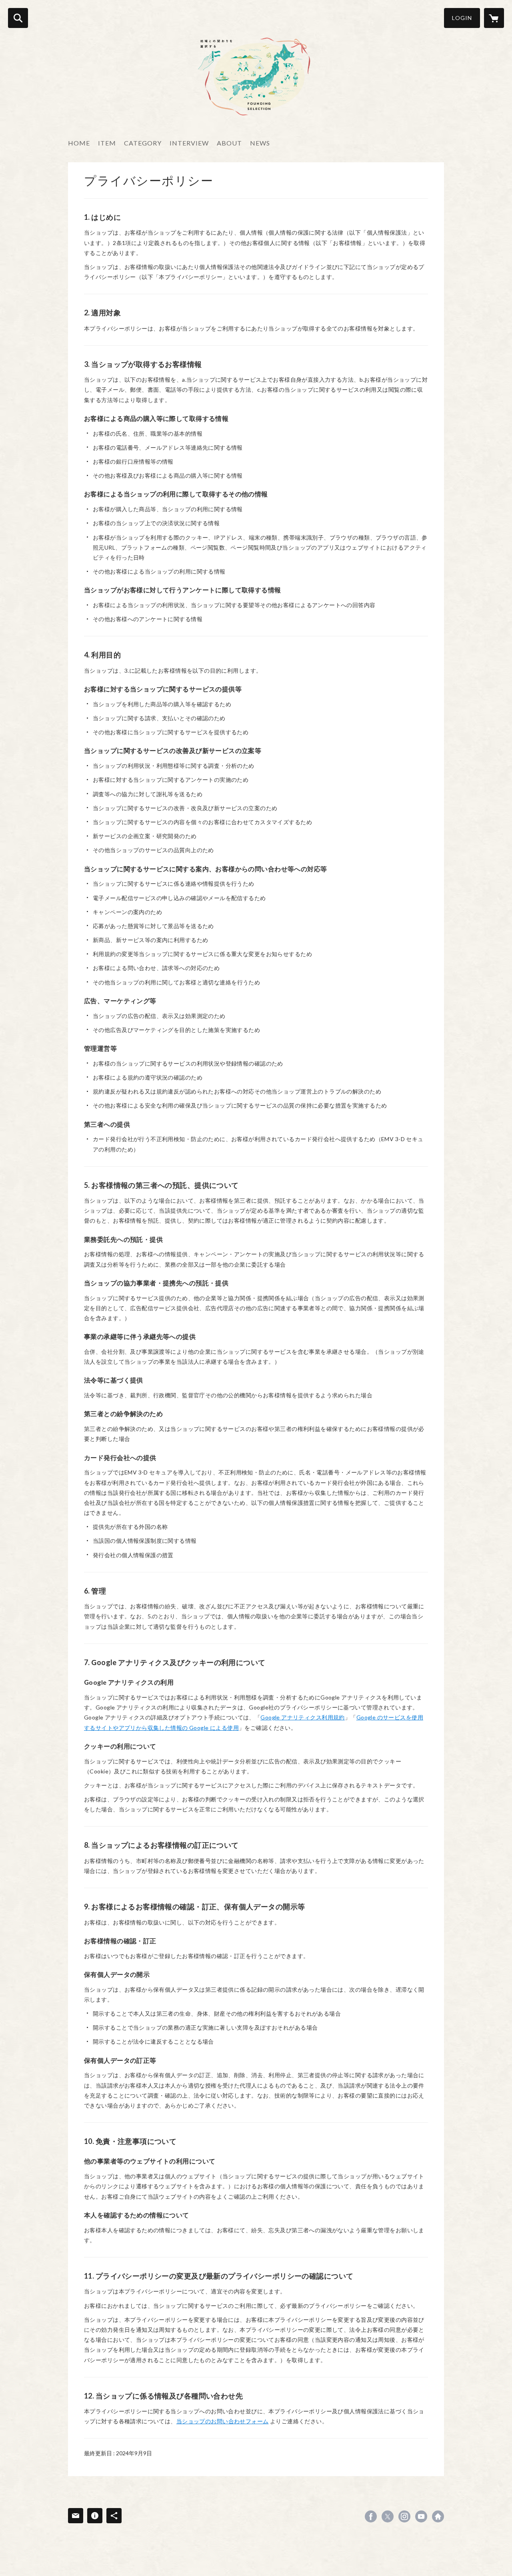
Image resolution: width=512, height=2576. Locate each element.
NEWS (260, 143)
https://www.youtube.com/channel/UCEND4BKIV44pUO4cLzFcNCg (421, 2516)
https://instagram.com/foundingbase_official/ (404, 2516)
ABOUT (229, 143)
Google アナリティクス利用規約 (303, 1717)
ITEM (107, 143)
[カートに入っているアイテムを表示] (494, 18)
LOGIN (462, 18)
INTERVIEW (189, 143)
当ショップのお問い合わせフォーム (223, 2421)
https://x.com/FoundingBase (388, 2516)
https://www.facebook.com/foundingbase (371, 2516)
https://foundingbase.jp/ (438, 2516)
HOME (79, 143)
